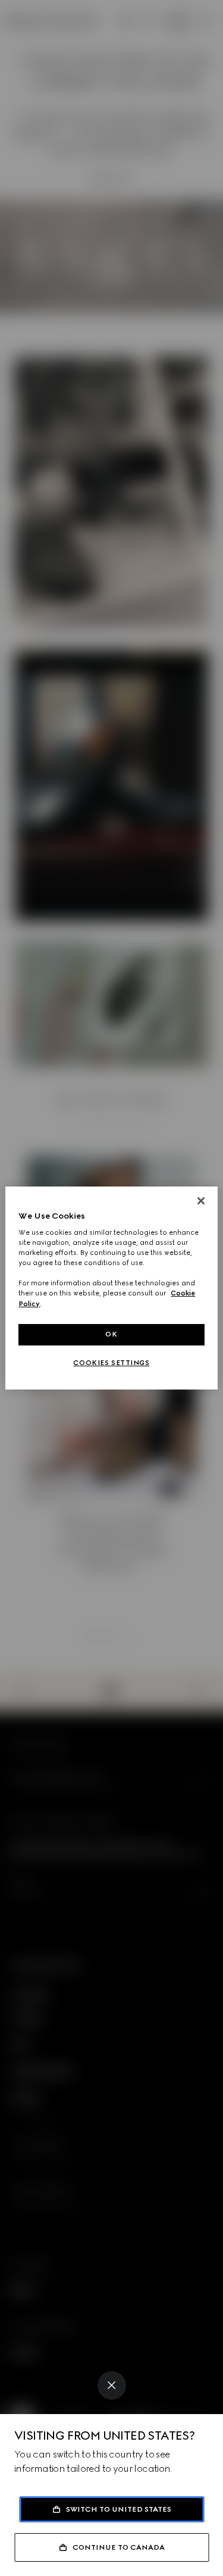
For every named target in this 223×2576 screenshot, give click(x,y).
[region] (111, 1288)
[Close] (112, 2385)
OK (111, 1334)
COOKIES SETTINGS (111, 1363)
